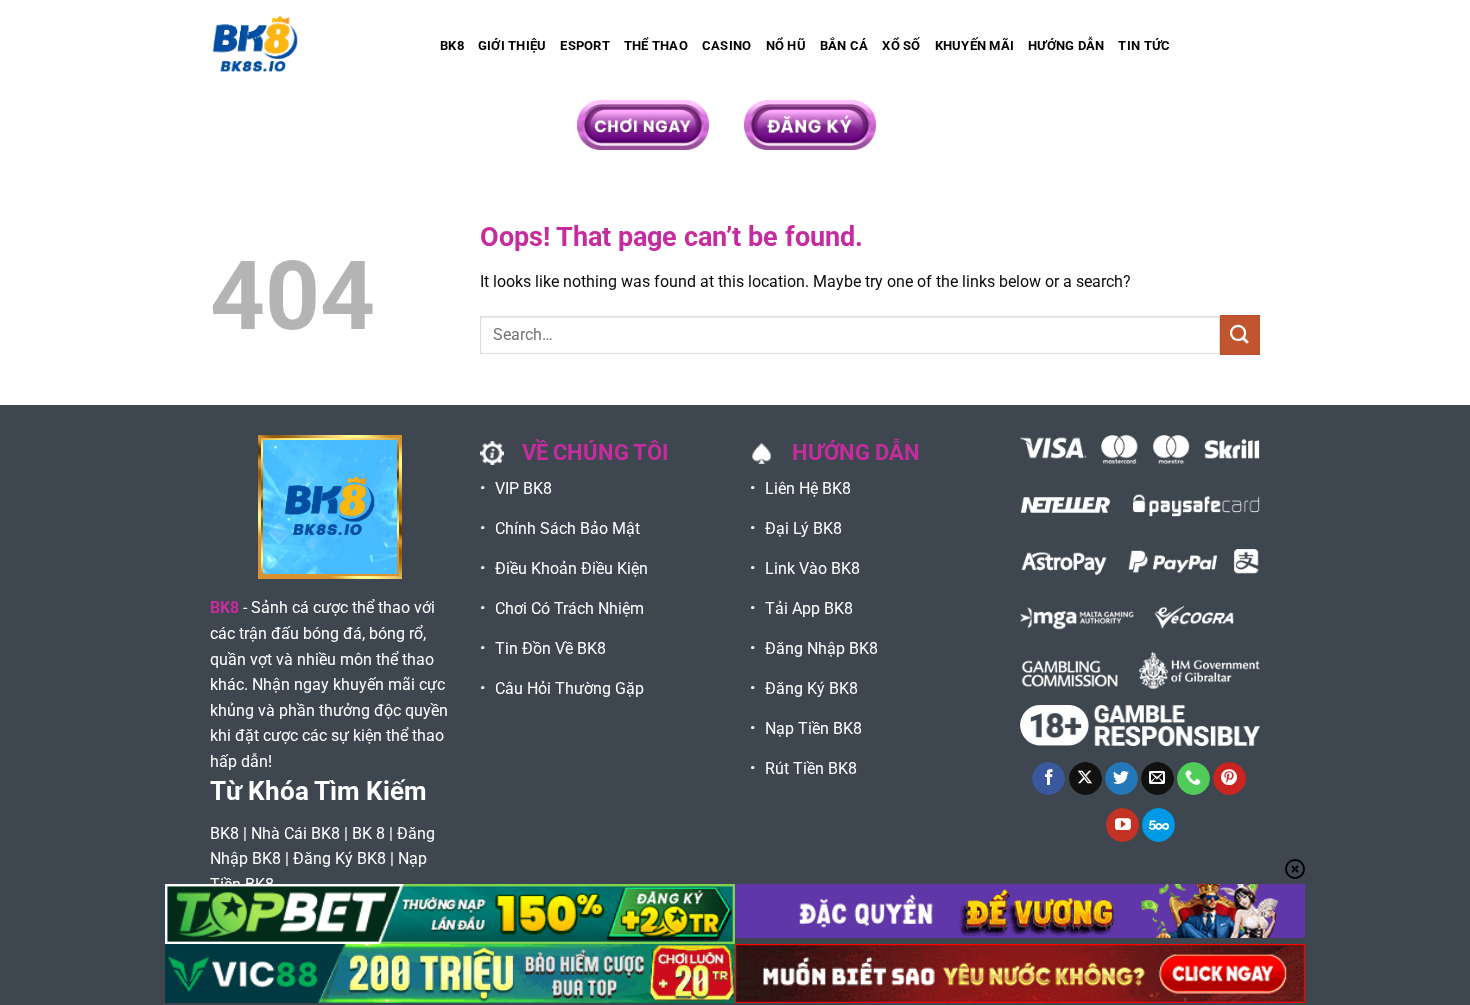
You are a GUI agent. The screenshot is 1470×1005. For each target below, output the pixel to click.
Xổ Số (901, 45)
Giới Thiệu (512, 45)
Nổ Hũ (786, 45)
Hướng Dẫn (1066, 45)
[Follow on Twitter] (1121, 779)
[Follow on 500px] (1158, 825)
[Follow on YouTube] (1122, 825)
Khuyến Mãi (975, 45)
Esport (585, 45)
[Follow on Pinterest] (1229, 779)
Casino (727, 45)
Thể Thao (656, 45)
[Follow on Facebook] (1048, 779)
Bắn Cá (844, 45)
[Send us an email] (1157, 779)
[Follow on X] (1085, 779)
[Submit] (1240, 334)
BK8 (452, 45)
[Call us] (1193, 779)
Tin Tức (1144, 45)
